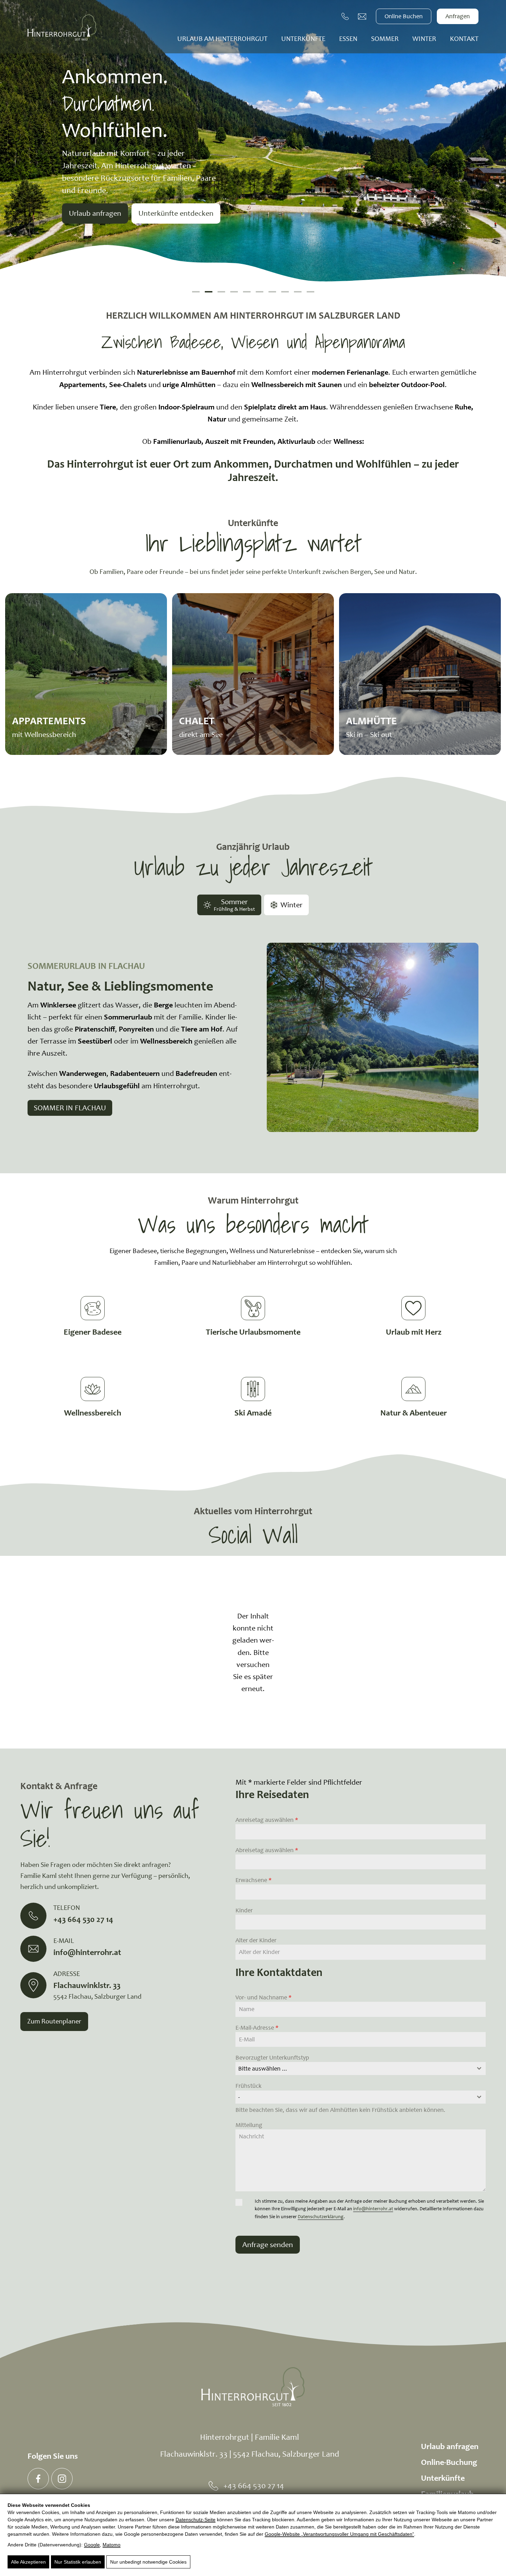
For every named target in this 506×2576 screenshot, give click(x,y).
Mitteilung (249, 2125)
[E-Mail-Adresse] (362, 17)
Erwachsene (254, 1880)
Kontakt (464, 39)
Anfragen (458, 16)
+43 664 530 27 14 (254, 2486)
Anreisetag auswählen (267, 1820)
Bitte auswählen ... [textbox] (263, 2069)
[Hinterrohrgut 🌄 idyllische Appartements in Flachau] (38, 2479)
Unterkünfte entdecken (176, 213)
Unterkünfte (303, 39)
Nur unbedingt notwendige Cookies (148, 2562)
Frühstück (249, 2086)
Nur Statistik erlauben (78, 2562)
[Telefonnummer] (346, 17)
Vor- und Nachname (263, 1997)
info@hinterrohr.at (373, 2209)
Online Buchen (404, 16)
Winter (424, 39)
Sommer (385, 39)
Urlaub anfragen (95, 213)
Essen (348, 39)
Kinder (244, 1910)
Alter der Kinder (256, 1940)
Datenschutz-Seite (196, 2520)
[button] (196, 292)
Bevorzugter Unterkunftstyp (272, 2057)
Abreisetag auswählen (267, 1850)
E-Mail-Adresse (257, 2028)
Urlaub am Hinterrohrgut (222, 39)
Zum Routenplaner (54, 2021)
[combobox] (361, 2069)
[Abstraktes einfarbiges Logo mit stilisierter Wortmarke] (62, 28)
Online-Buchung (449, 2462)
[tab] (229, 905)
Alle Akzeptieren (28, 2562)
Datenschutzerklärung (321, 2217)
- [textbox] (239, 2097)
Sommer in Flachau (70, 1108)
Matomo (112, 2545)
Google (92, 2545)
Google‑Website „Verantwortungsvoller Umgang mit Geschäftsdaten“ (339, 2534)
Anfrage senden (268, 2244)
